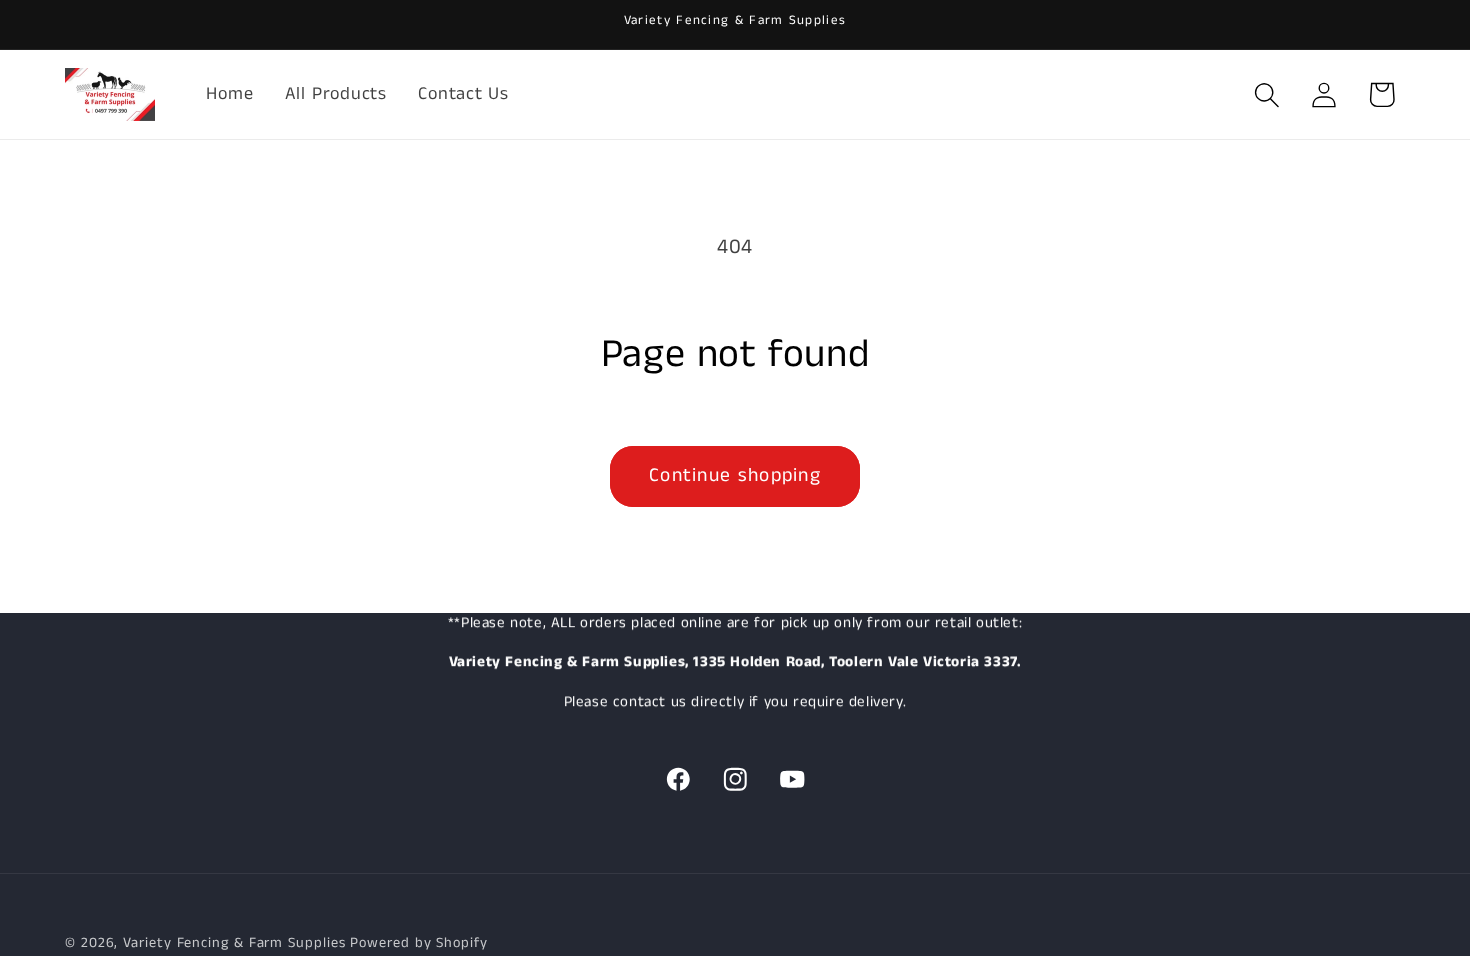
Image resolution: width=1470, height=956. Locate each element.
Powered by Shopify (418, 943)
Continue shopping (735, 475)
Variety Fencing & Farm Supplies (234, 943)
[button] (1267, 94)
